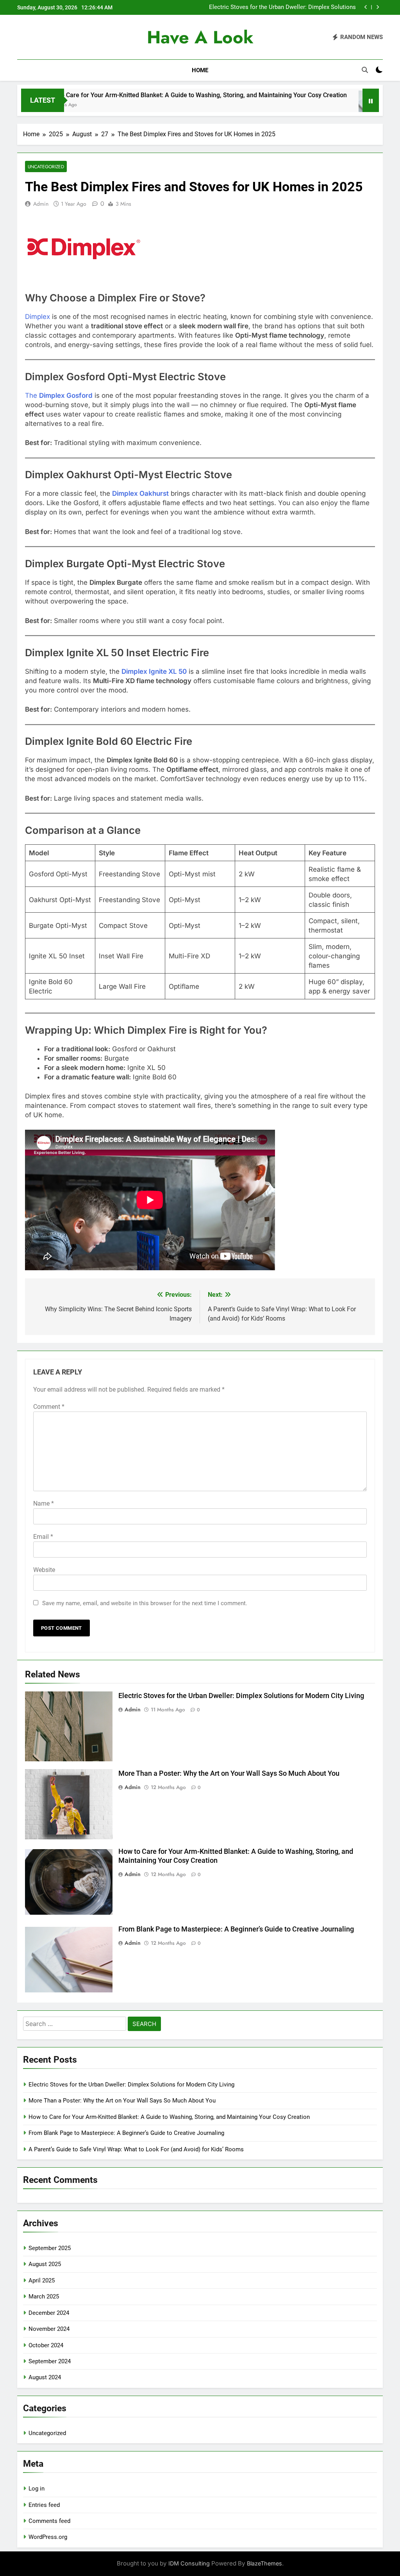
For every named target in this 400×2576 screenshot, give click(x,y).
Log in (37, 2489)
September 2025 (50, 2248)
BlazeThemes (264, 2563)
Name (44, 1503)
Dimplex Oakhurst (140, 493)
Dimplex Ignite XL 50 (154, 671)
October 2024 (46, 2345)
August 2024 (45, 2377)
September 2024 (50, 2361)
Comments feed (49, 2521)
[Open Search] (365, 70)
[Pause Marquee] (371, 100)
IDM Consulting (189, 2563)
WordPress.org (48, 2537)
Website (44, 1570)
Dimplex (37, 317)
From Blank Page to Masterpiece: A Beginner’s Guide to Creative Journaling (236, 1929)
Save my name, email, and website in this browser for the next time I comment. (145, 1603)
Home (200, 70)
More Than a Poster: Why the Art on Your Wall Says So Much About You (229, 1773)
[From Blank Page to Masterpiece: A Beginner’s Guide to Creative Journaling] (322, 105)
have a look (200, 37)
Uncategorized (46, 166)
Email (43, 1537)
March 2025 (44, 2297)
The (59, 395)
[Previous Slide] (366, 7)
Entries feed (44, 2505)
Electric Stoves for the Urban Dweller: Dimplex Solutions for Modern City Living (282, 7)
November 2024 (49, 2329)
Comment (49, 1407)
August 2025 (45, 2264)
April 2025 (42, 2280)
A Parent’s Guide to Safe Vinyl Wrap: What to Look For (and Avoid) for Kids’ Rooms (136, 2149)
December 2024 (49, 2313)
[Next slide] (378, 7)
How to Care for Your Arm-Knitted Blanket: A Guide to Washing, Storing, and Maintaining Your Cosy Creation (169, 2117)
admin (41, 204)
